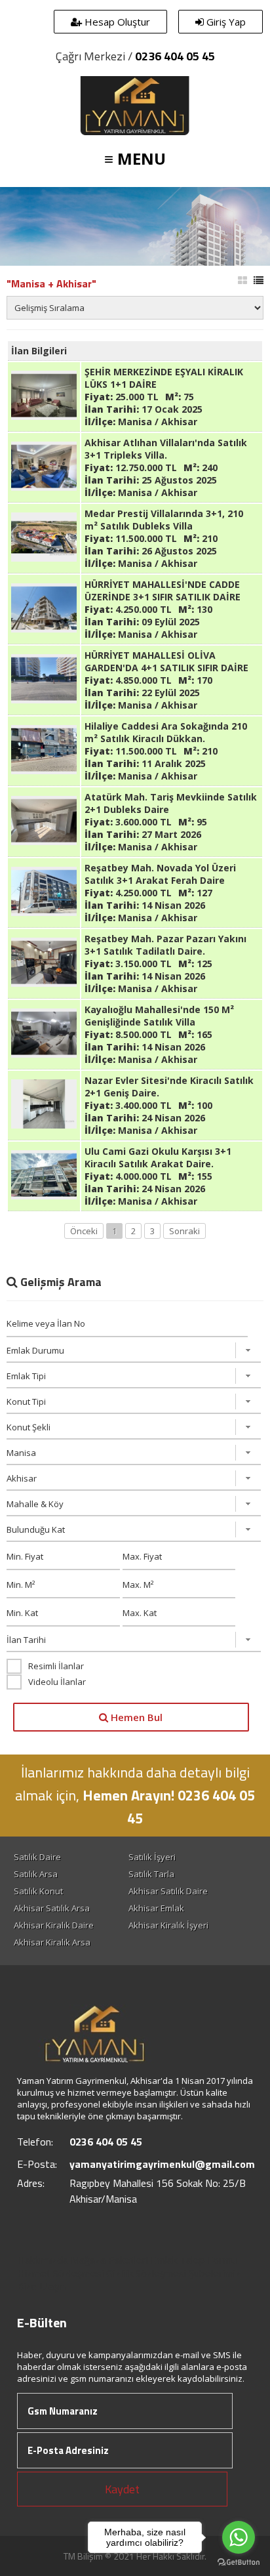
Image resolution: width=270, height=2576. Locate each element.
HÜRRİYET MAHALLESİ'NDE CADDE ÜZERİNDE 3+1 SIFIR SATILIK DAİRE (163, 591)
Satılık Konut (38, 1891)
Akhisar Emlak (156, 1908)
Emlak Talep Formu (194, 2260)
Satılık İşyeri (152, 1857)
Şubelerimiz (215, 2273)
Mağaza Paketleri (109, 2260)
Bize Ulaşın (41, 2286)
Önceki (84, 1231)
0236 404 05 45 (175, 56)
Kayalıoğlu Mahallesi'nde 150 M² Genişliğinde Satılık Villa (159, 1016)
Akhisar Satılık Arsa (52, 1908)
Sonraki (184, 1231)
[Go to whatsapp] (239, 2537)
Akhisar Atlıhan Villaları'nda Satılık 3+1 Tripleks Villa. (166, 449)
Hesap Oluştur (116, 22)
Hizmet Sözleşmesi (60, 2273)
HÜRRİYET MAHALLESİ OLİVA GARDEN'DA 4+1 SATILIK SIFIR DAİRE (166, 661)
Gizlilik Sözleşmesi (146, 2273)
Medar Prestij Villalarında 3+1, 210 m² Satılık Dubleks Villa (164, 520)
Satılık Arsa (36, 1874)
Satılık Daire (37, 1857)
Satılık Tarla (151, 1874)
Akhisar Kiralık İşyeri (168, 1925)
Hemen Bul (135, 1717)
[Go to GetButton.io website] (239, 2563)
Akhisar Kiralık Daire (54, 1925)
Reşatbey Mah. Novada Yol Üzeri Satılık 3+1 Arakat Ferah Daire (160, 874)
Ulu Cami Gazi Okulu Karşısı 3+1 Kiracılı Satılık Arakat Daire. (158, 1157)
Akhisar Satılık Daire (168, 1891)
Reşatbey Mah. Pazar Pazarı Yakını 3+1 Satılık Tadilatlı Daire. (165, 945)
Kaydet (122, 2489)
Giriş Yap (225, 22)
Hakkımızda (43, 2260)
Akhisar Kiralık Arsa (52, 1942)
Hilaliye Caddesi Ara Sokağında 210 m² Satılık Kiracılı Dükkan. (166, 732)
